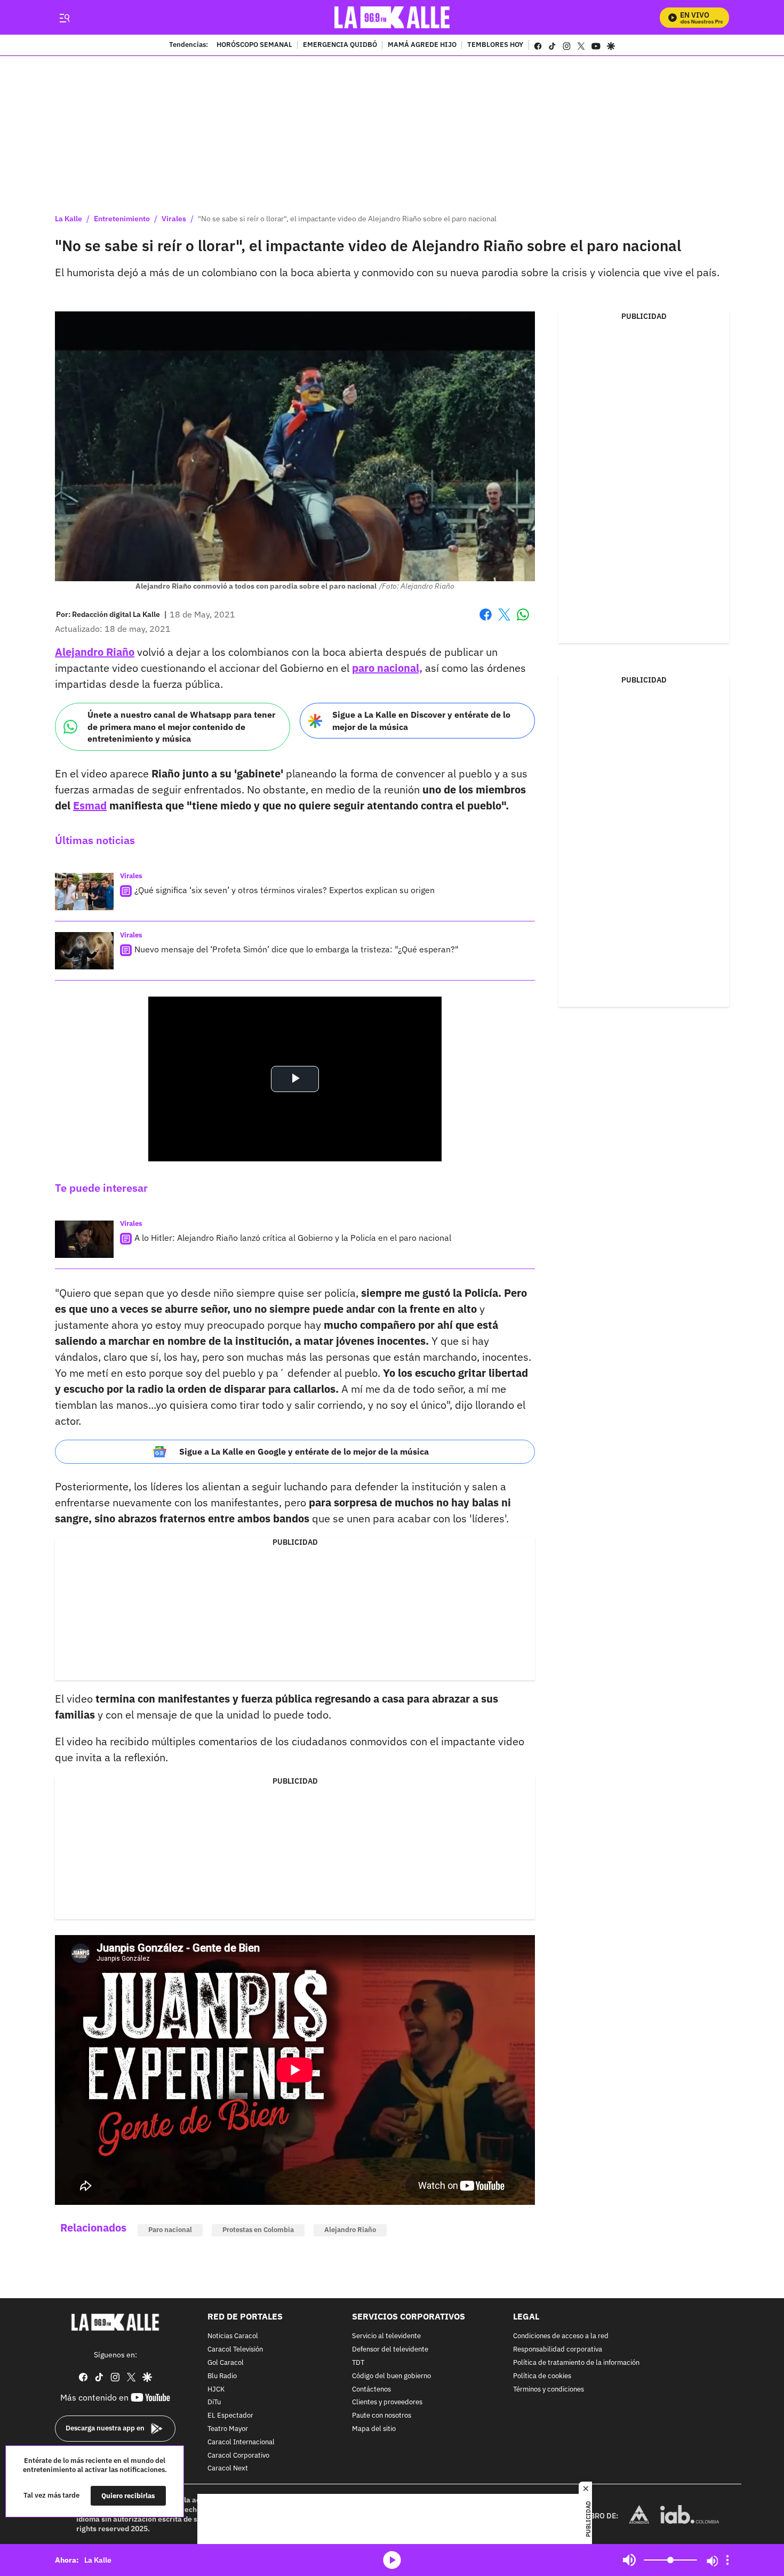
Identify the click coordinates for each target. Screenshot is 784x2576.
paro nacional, (387, 668)
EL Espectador (230, 2416)
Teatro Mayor (228, 2429)
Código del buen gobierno (391, 2376)
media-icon (392, 2560)
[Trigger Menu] (64, 18)
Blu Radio (222, 2376)
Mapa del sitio (374, 2429)
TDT (358, 2363)
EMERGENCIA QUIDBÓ (340, 45)
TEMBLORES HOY (495, 45)
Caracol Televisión (235, 2350)
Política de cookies (542, 2376)
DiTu (214, 2402)
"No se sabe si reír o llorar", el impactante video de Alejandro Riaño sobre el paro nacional (347, 219)
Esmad (90, 805)
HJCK (216, 2389)
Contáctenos (371, 2389)
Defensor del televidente (390, 2350)
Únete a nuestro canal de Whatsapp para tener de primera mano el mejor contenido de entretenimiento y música (181, 727)
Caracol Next (228, 2469)
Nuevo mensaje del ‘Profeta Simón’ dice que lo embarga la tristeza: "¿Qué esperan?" (297, 949)
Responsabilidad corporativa (558, 2350)
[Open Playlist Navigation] (727, 2560)
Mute (629, 2560)
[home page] (392, 17)
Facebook (486, 621)
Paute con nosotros (382, 2416)
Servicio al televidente (386, 2336)
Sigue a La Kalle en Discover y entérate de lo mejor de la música (421, 721)
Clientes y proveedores (387, 2402)
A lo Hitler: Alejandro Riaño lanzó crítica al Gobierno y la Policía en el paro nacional (293, 1238)
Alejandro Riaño (95, 652)
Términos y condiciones (549, 2389)
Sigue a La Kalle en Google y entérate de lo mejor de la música (304, 1451)
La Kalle (69, 219)
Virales (174, 219)
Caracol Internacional (241, 2442)
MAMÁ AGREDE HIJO (422, 45)
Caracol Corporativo (238, 2455)
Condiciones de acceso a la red (561, 2336)
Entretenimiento (122, 219)
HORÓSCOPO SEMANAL (254, 45)
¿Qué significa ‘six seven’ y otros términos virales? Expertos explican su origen (285, 890)
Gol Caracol (226, 2363)
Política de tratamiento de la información (576, 2363)
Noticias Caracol (233, 2336)
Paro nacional (170, 2230)
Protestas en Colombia (258, 2230)
